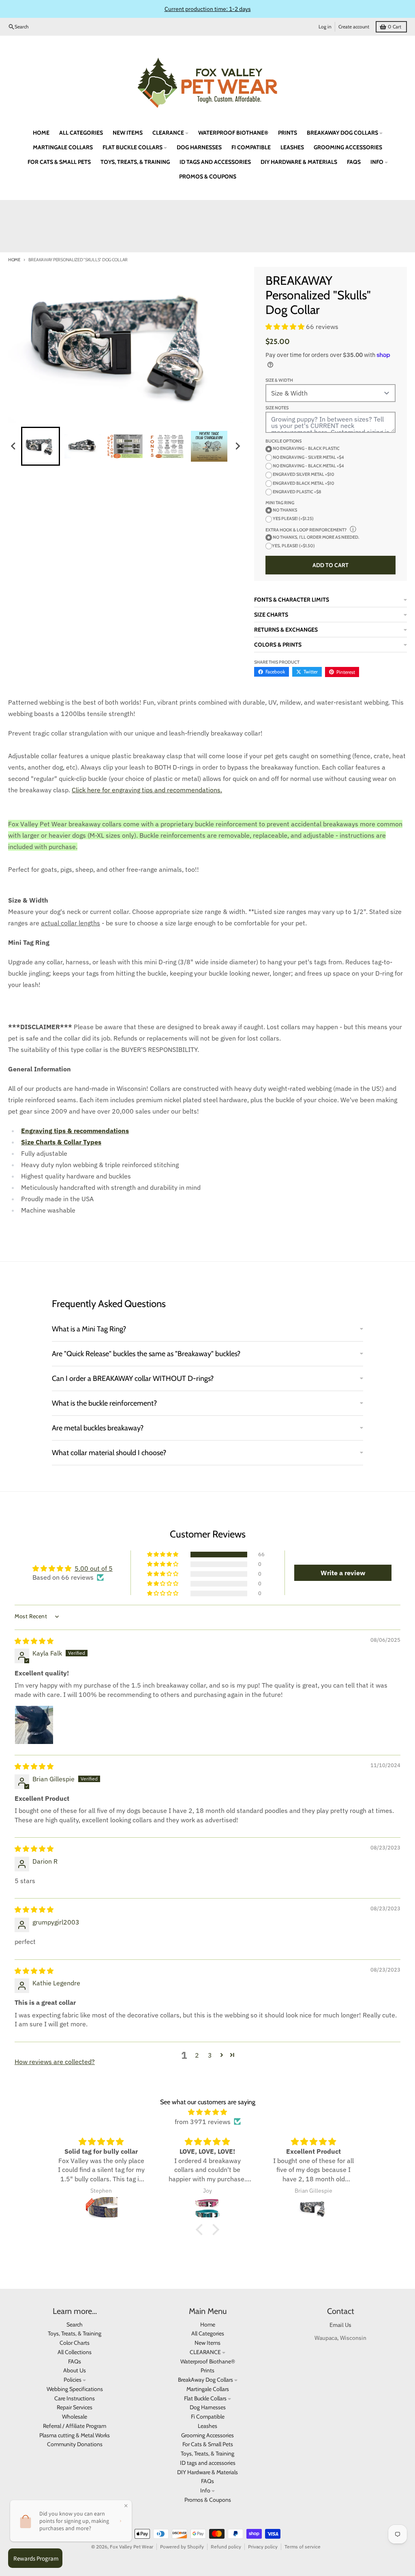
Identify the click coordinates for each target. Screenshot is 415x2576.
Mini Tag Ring (280, 503)
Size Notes (277, 408)
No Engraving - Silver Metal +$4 (308, 457)
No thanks (285, 510)
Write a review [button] (343, 1573)
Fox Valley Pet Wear (132, 2547)
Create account (354, 27)
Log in (325, 27)
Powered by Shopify (182, 2547)
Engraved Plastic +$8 (297, 492)
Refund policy (226, 2547)
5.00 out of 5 (94, 1568)
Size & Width (279, 380)
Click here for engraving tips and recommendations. (147, 790)
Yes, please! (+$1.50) (293, 546)
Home (14, 260)
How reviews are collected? (55, 2062)
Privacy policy (263, 2547)
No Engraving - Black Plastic (306, 448)
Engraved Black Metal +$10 (303, 483)
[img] (34, 1641)
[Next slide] (237, 446)
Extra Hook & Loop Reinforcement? (306, 530)
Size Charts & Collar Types (61, 1142)
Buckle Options (283, 441)
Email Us (340, 2325)
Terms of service (303, 2547)
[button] (41, 446)
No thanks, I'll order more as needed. (316, 537)
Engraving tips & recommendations (75, 1131)
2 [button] (197, 2055)
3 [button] (210, 2055)
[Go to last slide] (14, 446)
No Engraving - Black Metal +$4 (308, 466)
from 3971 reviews (203, 2122)
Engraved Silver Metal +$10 (303, 474)
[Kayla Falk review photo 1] (34, 1725)
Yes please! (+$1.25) (293, 518)
